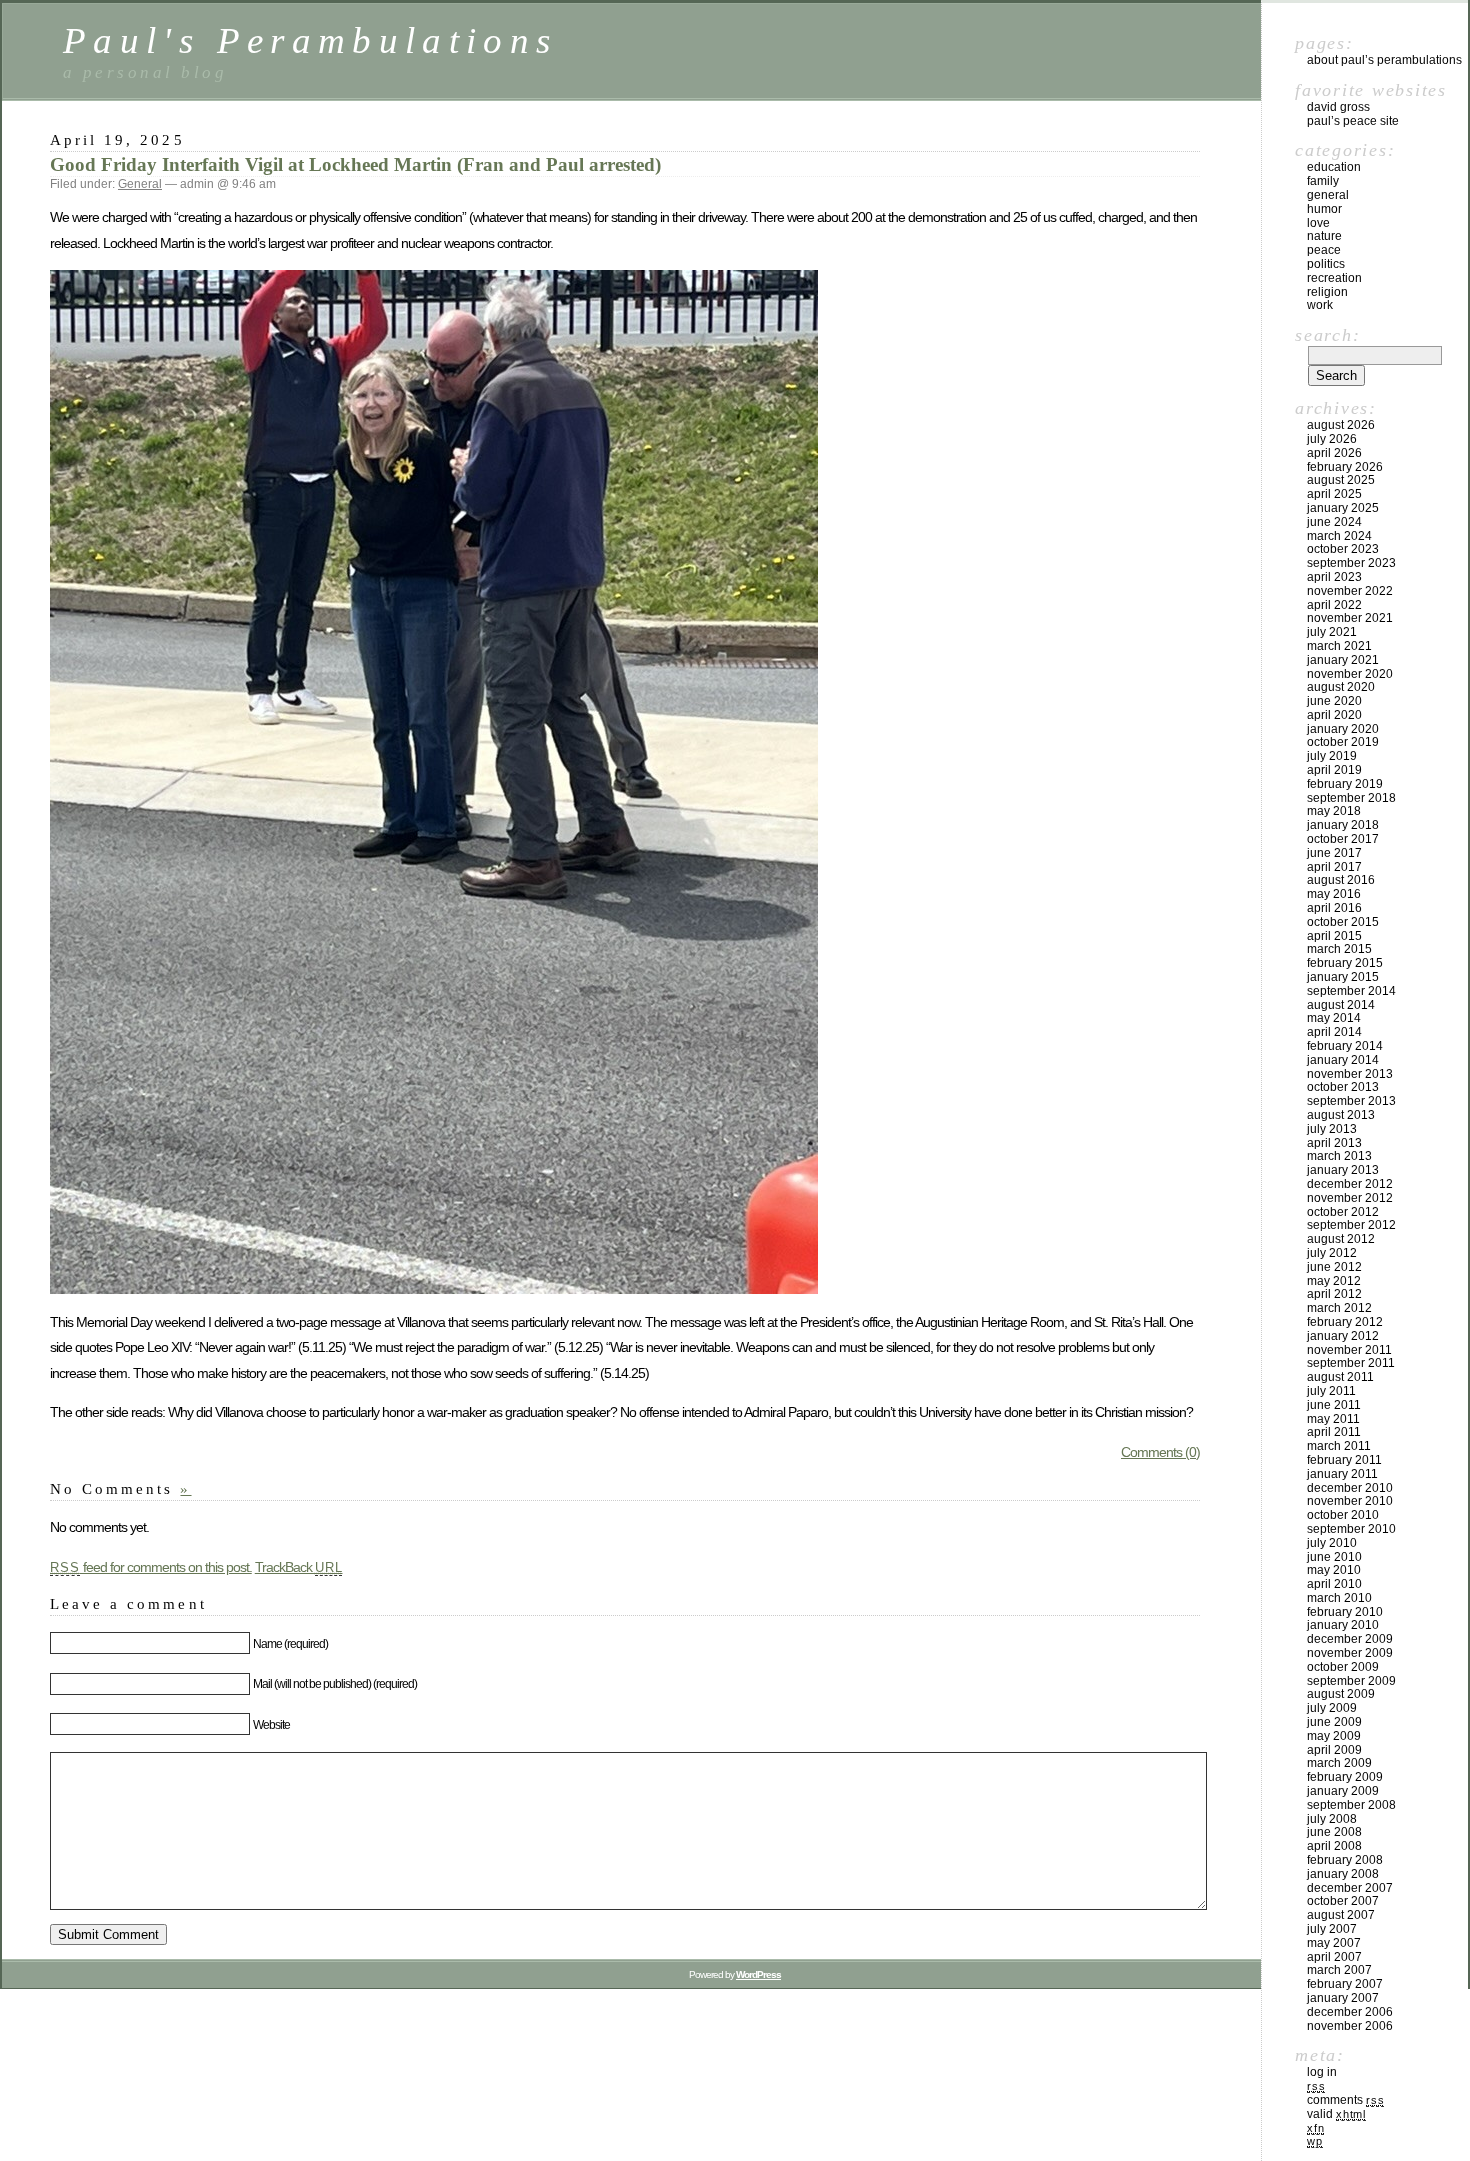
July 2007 (1332, 1929)
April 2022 (1334, 605)
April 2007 (1334, 1957)
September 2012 (1351, 1225)
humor (1324, 209)
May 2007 (1334, 1943)
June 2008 (1334, 1832)
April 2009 (1334, 1750)
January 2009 (1343, 1791)
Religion (1327, 292)
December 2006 (1350, 2012)
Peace (1324, 250)
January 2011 (1342, 1474)
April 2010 (1334, 1584)
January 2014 (1343, 1060)
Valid (1336, 2114)
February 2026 (1345, 467)
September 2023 (1351, 563)
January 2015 (1343, 977)
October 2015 (1343, 922)
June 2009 (1334, 1722)
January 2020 (1343, 729)
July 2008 (1332, 1819)
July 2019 (1332, 756)
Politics (1326, 264)
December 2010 (1350, 1488)
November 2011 (1349, 1350)
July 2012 (1332, 1253)
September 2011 (1351, 1363)
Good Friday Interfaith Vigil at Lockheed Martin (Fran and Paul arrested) (355, 164)
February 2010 (1345, 1612)
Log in (1322, 2072)
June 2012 (1334, 1267)
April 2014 (1334, 1032)
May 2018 (1334, 811)
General (140, 184)
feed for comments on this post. (151, 1567)
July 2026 (1332, 439)
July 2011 (1331, 1391)
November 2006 (1350, 2026)
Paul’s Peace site (1353, 121)
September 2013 (1351, 1101)
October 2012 (1343, 1212)
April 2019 (1334, 770)
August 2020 (1341, 687)
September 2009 (1351, 1681)
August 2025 (1341, 480)
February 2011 (1344, 1460)
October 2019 (1343, 742)
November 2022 (1350, 591)
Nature (1324, 236)
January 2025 (1343, 508)
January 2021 (1343, 660)
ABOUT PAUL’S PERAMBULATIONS (1384, 60)
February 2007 (1345, 1984)
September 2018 (1351, 798)
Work (1320, 305)
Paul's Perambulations (310, 40)
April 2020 (1334, 715)
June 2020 (1334, 701)
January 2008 (1343, 1874)
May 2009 (1334, 1736)
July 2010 (1332, 1543)
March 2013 (1339, 1156)
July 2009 (1332, 1708)
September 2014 (1351, 991)
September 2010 (1351, 1529)
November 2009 (1350, 1653)
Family (1323, 181)
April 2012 (1334, 1294)
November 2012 (1350, 1198)
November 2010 (1350, 1501)
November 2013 (1350, 1074)
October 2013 (1343, 1087)
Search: (1327, 335)
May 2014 (1334, 1018)
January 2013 (1343, 1170)
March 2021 (1339, 646)
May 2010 (1334, 1570)
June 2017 (1334, 853)
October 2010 (1343, 1515)
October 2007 (1343, 1901)
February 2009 (1345, 1777)
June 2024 (1334, 522)
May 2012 (1334, 1281)
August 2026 (1341, 425)
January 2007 (1343, 1998)
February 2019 (1345, 784)
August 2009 (1341, 1694)
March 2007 (1339, 1970)
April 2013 (1334, 1143)
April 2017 (1334, 867)
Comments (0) (1160, 1452)
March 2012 (1339, 1308)
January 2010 (1343, 1625)
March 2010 (1339, 1598)
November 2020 (1350, 674)
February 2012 (1345, 1322)
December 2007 (1350, 1888)
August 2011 (1340, 1377)
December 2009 (1350, 1639)
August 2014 (1341, 1005)
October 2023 (1343, 549)
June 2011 (1334, 1405)
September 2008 (1351, 1805)
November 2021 (1350, 618)
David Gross (1338, 107)
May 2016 (1334, 894)
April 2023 (1334, 577)
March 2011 (1339, 1446)
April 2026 (1334, 453)
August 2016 (1341, 880)
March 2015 (1339, 949)
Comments (1345, 2100)
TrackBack (299, 1567)
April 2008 (1334, 1846)
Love (1318, 223)
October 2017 (1343, 839)
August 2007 (1341, 1915)
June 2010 (1334, 1557)
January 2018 (1343, 825)
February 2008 (1345, 1860)
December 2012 (1350, 1184)
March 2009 (1339, 1763)
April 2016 (1334, 908)
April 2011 (1334, 1432)
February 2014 (1345, 1046)
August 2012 (1341, 1239)
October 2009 (1343, 1667)
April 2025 (1334, 494)
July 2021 (1332, 632)
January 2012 (1343, 1336)
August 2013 (1341, 1115)
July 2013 (1332, 1129)
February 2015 (1345, 963)
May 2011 (1333, 1419)
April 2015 (1334, 936)
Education (1334, 167)
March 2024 (1339, 536)
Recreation (1334, 278)
